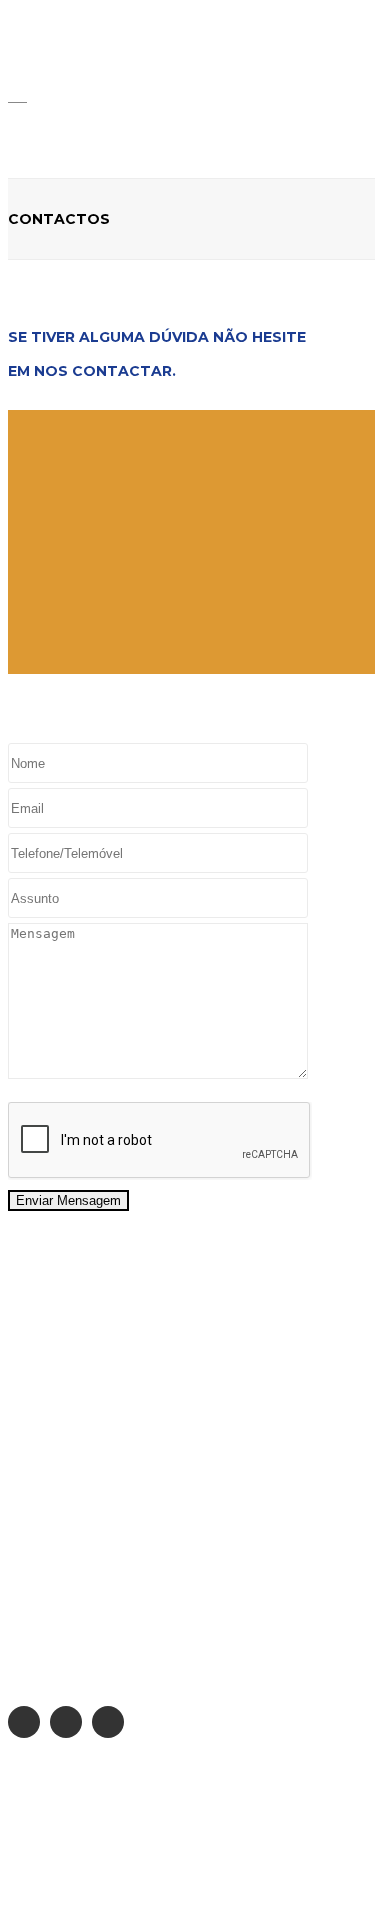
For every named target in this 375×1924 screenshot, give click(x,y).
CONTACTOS (51, 1627)
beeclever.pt (168, 1897)
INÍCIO (28, 1523)
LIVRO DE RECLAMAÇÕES (92, 1857)
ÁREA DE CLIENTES (70, 1601)
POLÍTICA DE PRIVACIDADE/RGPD (118, 1817)
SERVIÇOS (41, 1575)
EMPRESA (39, 1549)
